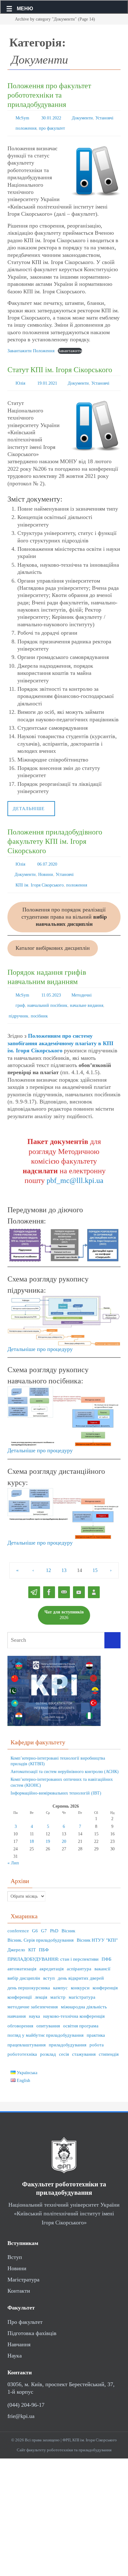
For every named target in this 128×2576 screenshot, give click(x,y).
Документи (82, 117)
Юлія (20, 380)
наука (34, 2003)
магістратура (82, 1984)
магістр (58, 1984)
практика (96, 2022)
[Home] (5, 19)
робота (97, 2032)
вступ (49, 1965)
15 (95, 1557)
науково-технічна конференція (74, 2003)
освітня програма (81, 2013)
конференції (20, 1984)
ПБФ (44, 1937)
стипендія (109, 2041)
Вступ (15, 2244)
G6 (35, 1918)
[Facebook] (49, 1579)
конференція (105, 1975)
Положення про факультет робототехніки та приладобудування (49, 95)
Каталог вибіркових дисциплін (53, 940)
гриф (20, 995)
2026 (64, 1602)
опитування (48, 2013)
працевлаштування (27, 2032)
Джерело (16, 1937)
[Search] (112, 1627)
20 (64, 1829)
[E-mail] (64, 1579)
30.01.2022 (51, 117)
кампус (60, 1975)
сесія (64, 2041)
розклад (48, 2041)
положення (26, 126)
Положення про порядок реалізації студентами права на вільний (64, 908)
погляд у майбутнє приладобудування (46, 2022)
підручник (18, 1004)
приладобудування (68, 2032)
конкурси (80, 1975)
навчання (17, 2003)
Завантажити (70, 348)
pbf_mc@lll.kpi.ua (75, 1168)
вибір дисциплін (24, 1965)
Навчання (19, 2331)
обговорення (20, 2013)
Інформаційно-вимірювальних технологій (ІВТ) (56, 1780)
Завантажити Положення (31, 348)
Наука (15, 2343)
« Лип (13, 1850)
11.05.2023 (51, 986)
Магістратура (23, 2267)
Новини (46, 868)
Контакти (19, 2278)
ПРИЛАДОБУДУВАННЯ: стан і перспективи (53, 1946)
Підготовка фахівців (32, 2320)
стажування (84, 2041)
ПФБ (107, 1946)
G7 (44, 1918)
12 (48, 1557)
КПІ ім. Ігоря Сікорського (40, 877)
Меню (25, 9)
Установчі (104, 117)
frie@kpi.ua (21, 2403)
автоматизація (22, 1956)
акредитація (52, 1956)
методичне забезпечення (33, 1994)
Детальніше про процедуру (40, 1336)
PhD (54, 1918)
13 (64, 1557)
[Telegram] (34, 1579)
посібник (39, 1004)
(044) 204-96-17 (26, 2392)
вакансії (102, 1956)
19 (48, 1829)
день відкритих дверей (81, 1965)
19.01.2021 (47, 380)
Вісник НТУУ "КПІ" (97, 1927)
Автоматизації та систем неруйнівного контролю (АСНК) (65, 1759)
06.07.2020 (47, 859)
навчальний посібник (47, 995)
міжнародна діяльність (84, 1994)
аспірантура (79, 1956)
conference (18, 1918)
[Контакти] (94, 1579)
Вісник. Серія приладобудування (41, 1927)
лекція (41, 1984)
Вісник (68, 1918)
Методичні (82, 986)
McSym (22, 117)
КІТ (32, 1937)
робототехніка (22, 2041)
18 (32, 1829)
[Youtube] (79, 1579)
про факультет (52, 126)
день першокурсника (29, 1975)
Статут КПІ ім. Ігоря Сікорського (60, 367)
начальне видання (87, 995)
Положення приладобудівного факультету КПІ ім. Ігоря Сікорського (55, 837)
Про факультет (25, 2309)
